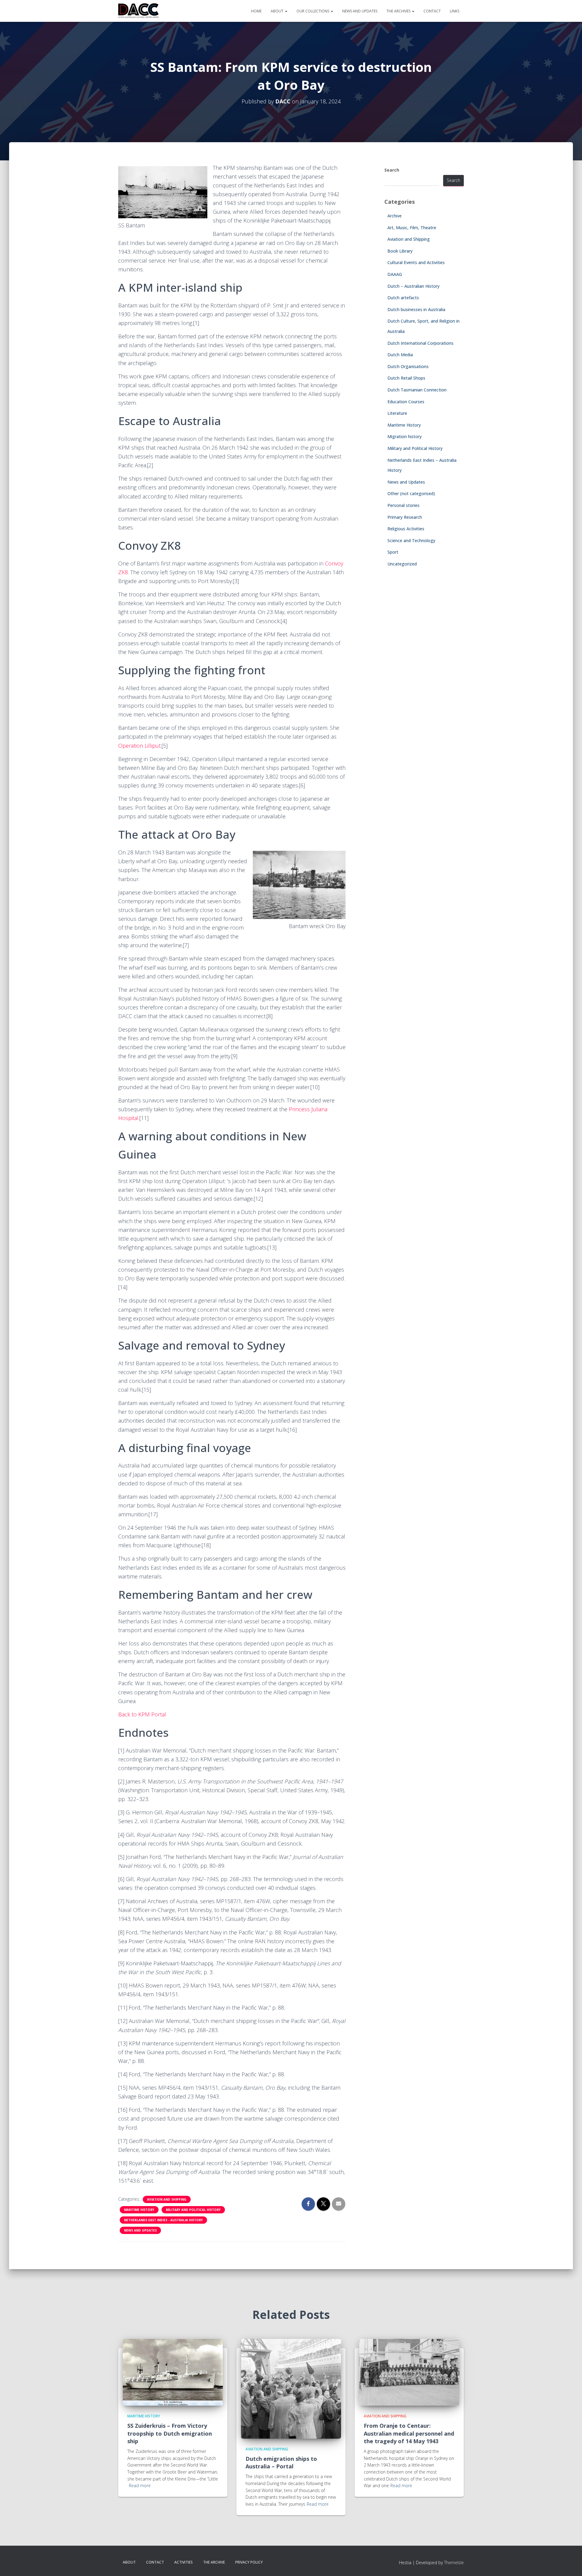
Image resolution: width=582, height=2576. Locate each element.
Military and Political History (193, 2210)
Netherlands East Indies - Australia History (163, 2220)
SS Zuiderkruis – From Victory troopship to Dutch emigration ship (170, 2433)
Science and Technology (411, 540)
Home (256, 11)
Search (392, 170)
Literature (397, 413)
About (278, 11)
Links (455, 11)
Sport (393, 552)
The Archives (399, 11)
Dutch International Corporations (420, 343)
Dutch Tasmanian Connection (417, 390)
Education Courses (406, 402)
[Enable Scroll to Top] (570, 2564)
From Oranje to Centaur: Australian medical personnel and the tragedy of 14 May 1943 (409, 2433)
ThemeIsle (454, 2563)
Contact (432, 11)
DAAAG (395, 274)
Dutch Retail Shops (406, 378)
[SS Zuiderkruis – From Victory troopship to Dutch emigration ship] (173, 2372)
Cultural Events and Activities (416, 262)
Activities (184, 2562)
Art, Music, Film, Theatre (412, 228)
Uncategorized (402, 564)
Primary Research (405, 517)
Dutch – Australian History (413, 286)
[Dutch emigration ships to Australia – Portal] (291, 2388)
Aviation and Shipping (167, 2199)
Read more (140, 2485)
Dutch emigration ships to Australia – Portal (281, 2462)
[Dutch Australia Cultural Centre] (139, 11)
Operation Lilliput (139, 746)
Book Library (400, 251)
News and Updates (360, 11)
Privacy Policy (249, 2562)
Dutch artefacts (403, 298)
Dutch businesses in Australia (416, 309)
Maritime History (139, 2210)
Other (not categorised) (411, 493)
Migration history (405, 436)
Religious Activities (406, 529)
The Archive (214, 2562)
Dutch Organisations (408, 366)
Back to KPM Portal (142, 1714)
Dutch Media (400, 355)
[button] (286, 11)
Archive (395, 216)
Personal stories (403, 505)
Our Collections (313, 11)
